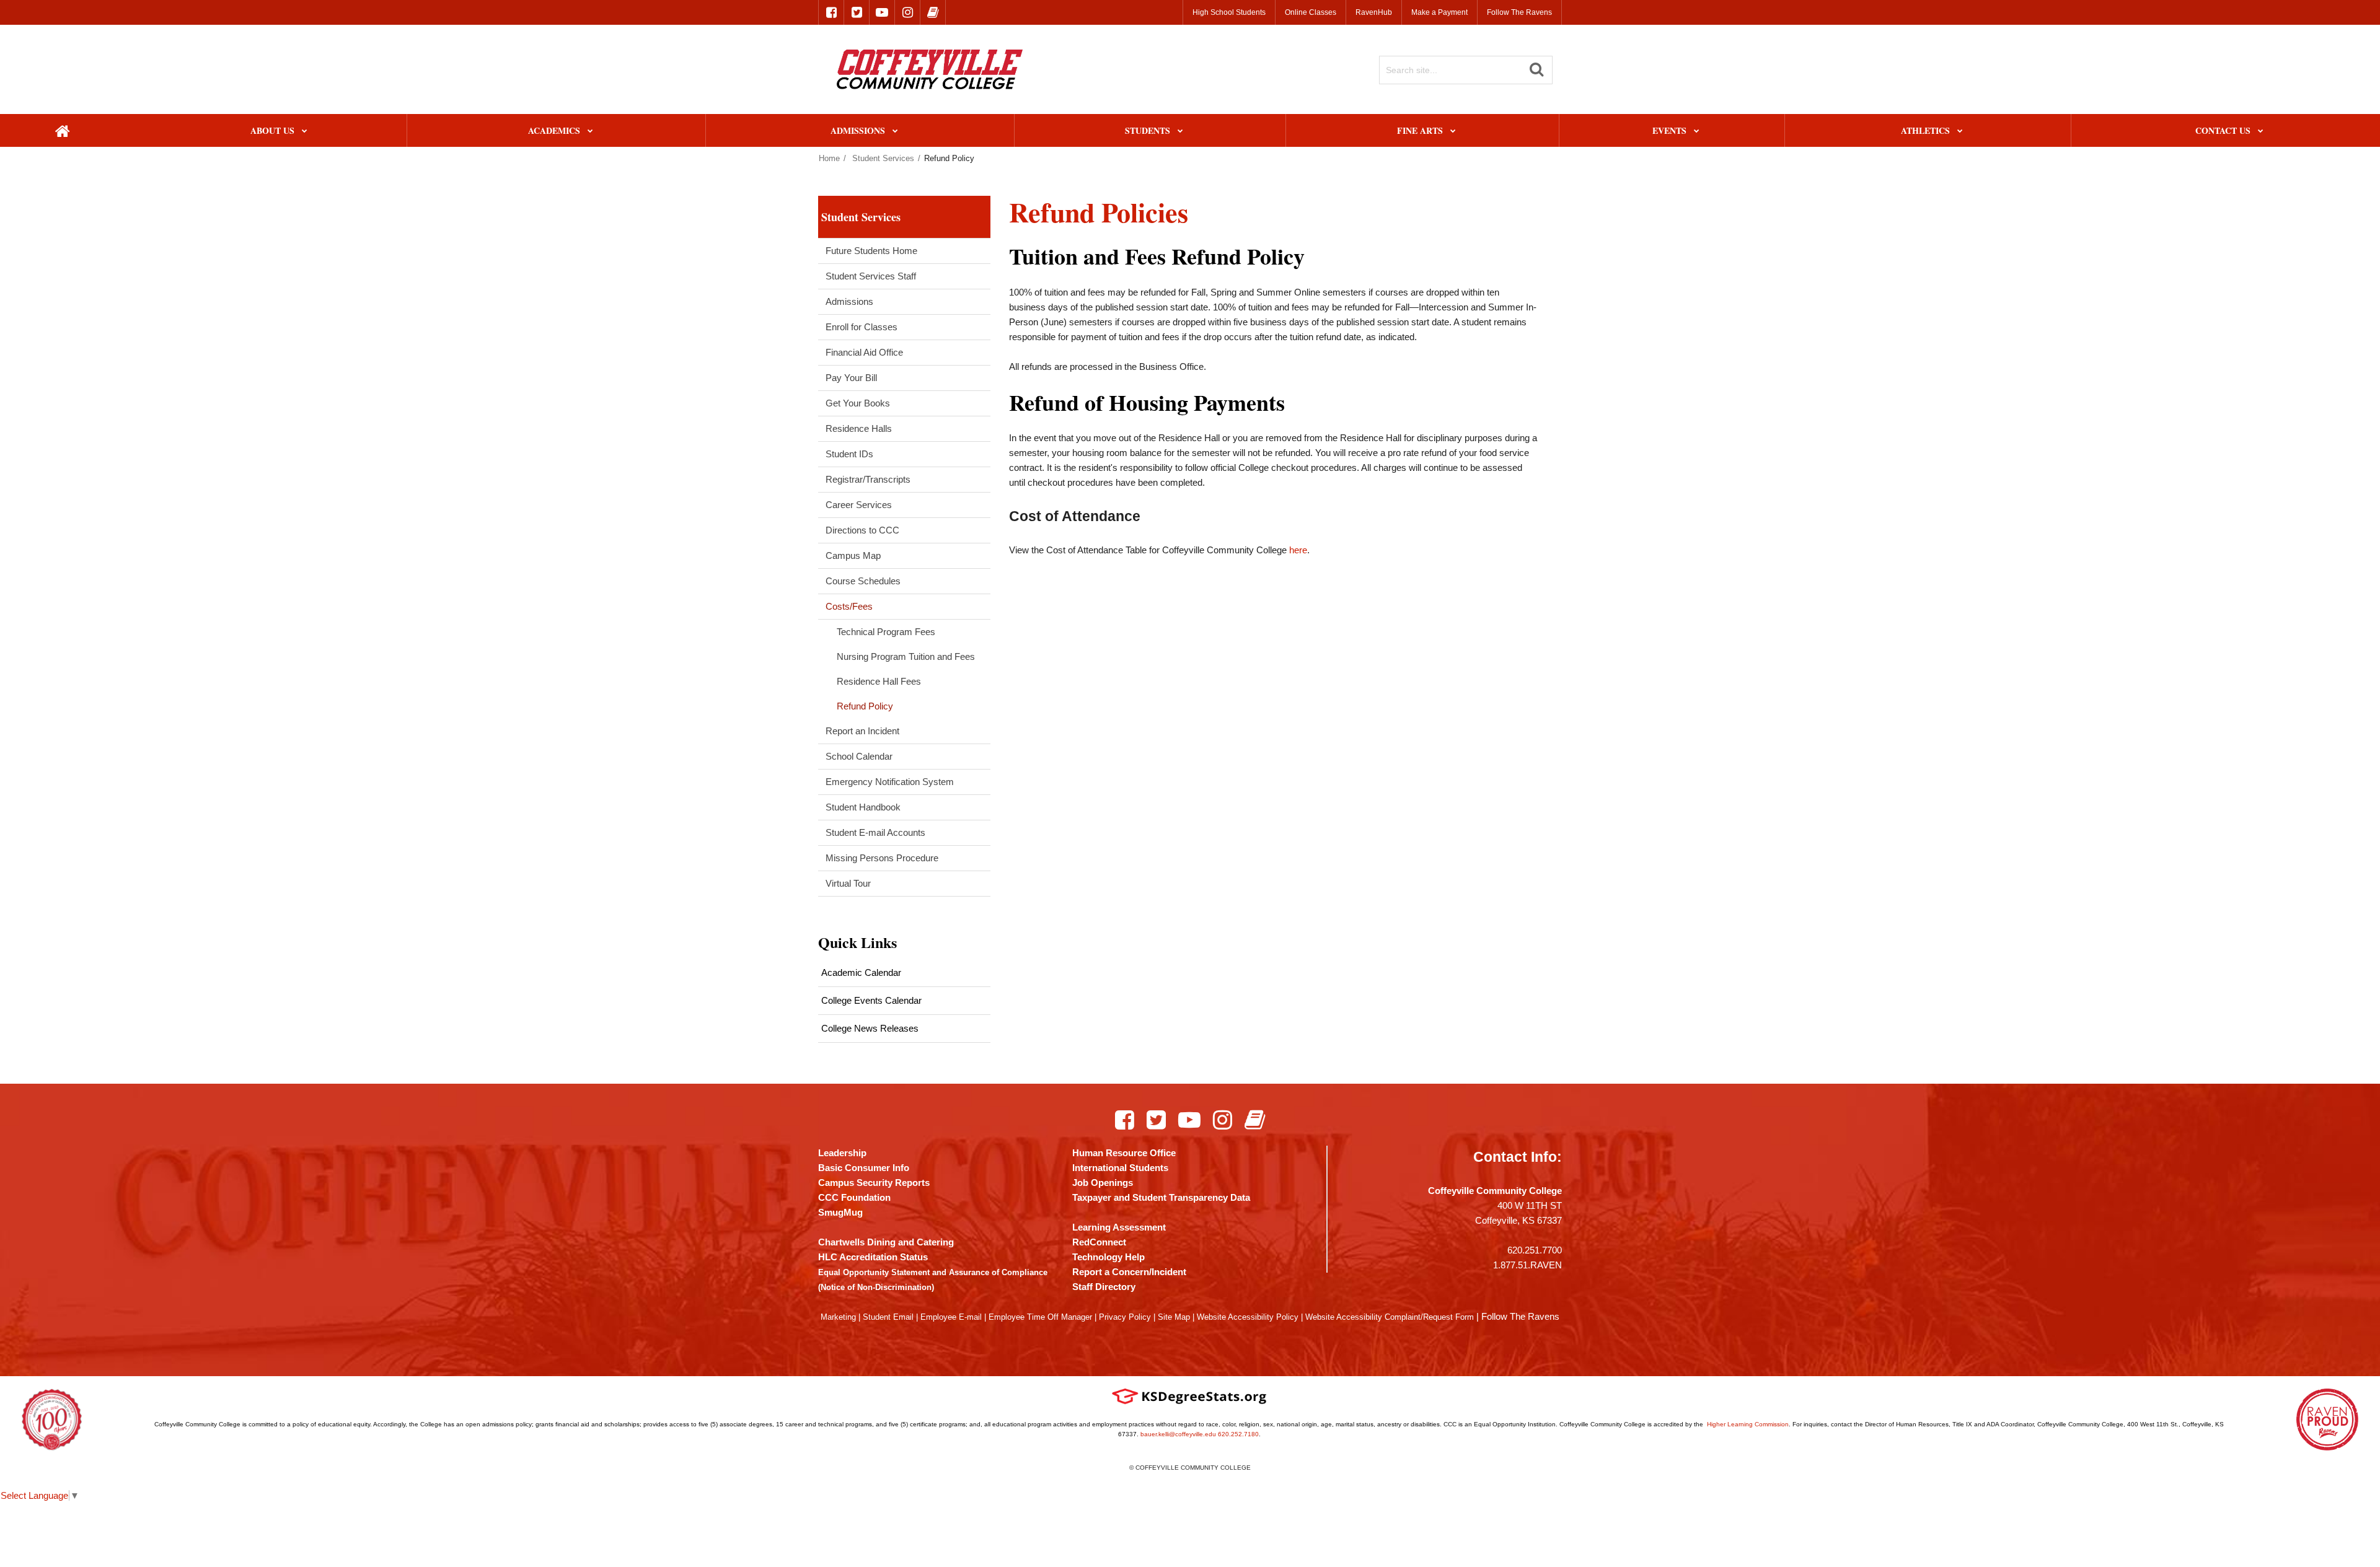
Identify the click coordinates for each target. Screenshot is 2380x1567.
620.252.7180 (1238, 1434)
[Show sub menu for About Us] (305, 132)
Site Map (1174, 1317)
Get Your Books (858, 403)
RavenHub (1374, 12)
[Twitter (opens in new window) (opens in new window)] (1156, 1120)
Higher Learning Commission (1748, 1424)
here (1298, 550)
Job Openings (1103, 1183)
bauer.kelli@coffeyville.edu (1178, 1434)
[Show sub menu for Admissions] (895, 132)
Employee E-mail (951, 1317)
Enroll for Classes (862, 327)
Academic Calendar (861, 972)
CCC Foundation (854, 1197)
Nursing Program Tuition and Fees (906, 656)
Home (829, 158)
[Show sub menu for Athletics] (1960, 132)
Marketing (838, 1317)
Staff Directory (1104, 1287)
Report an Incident (862, 731)
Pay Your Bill (851, 378)
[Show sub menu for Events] (1697, 132)
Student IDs (849, 454)
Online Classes (1311, 12)
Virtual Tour (848, 883)
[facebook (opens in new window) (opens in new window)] (831, 12)
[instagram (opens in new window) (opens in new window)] (907, 12)
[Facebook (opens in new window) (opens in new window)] (1125, 1120)
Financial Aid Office (864, 352)
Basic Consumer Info (864, 1168)
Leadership (842, 1153)
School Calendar (859, 756)
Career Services (859, 505)
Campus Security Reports (874, 1183)
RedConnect (1099, 1242)
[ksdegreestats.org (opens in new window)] (1189, 1396)
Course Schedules (863, 581)
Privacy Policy (1125, 1317)
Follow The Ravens (1519, 12)
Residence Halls (859, 428)
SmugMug (840, 1212)
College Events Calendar (871, 1000)
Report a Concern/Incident (1129, 1272)
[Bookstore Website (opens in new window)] (933, 12)
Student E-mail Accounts (875, 832)
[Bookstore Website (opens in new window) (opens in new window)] (1255, 1120)
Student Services (883, 158)
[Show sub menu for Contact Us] (2261, 132)
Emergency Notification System (890, 782)
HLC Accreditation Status (873, 1257)
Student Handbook (863, 807)
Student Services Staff (871, 276)
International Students (1120, 1168)
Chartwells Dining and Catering (886, 1242)
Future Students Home (871, 251)
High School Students (1229, 12)
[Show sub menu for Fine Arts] (1453, 132)
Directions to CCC (862, 530)
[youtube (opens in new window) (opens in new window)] (882, 12)
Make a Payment (1439, 12)
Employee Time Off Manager (1040, 1317)
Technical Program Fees (886, 632)
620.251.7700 (1535, 1250)
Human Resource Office (1124, 1153)
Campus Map (853, 555)
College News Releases (870, 1028)
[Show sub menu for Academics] (590, 132)
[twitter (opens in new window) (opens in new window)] (857, 12)
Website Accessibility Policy (1248, 1317)
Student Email (888, 1317)
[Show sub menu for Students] (1180, 132)
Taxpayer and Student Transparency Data (1161, 1197)
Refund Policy (865, 706)
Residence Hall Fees (879, 681)
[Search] (1536, 69)
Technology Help (1108, 1257)
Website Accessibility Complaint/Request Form (1390, 1317)
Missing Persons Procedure (882, 858)
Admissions (849, 301)
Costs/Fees (849, 606)
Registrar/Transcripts (868, 479)
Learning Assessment (1119, 1227)
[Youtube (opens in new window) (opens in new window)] (1189, 1120)
